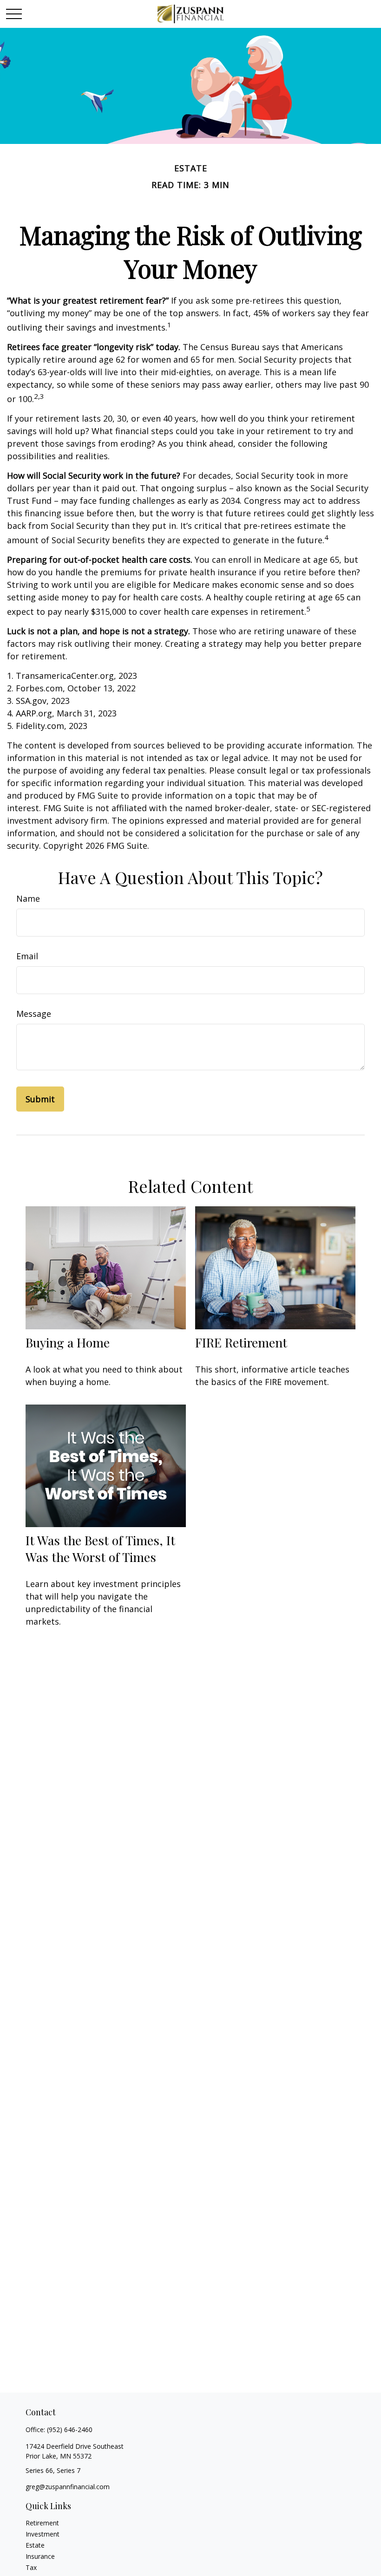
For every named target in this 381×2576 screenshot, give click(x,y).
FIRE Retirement (241, 1342)
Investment (43, 2534)
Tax (31, 2567)
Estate (35, 2545)
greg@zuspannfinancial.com (68, 2487)
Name (28, 898)
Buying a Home (68, 1342)
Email (27, 956)
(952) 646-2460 (70, 2430)
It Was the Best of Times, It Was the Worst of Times (100, 1548)
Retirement (42, 2523)
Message (34, 1014)
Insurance (40, 2556)
